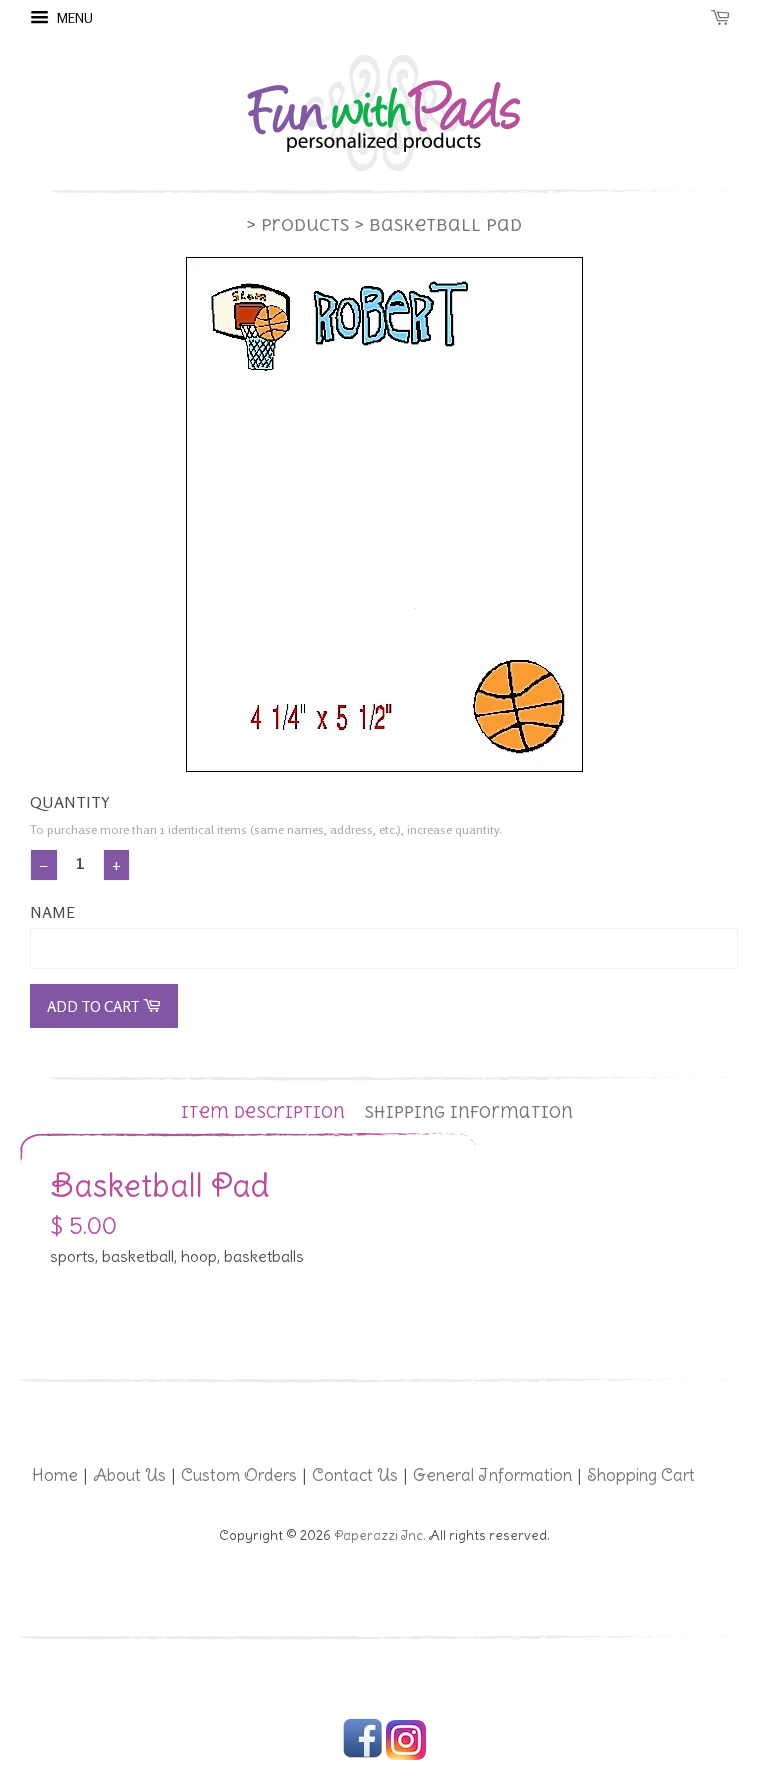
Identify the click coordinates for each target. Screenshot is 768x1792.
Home (55, 1475)
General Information (492, 1475)
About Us (129, 1475)
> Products (297, 225)
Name (52, 912)
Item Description (263, 1112)
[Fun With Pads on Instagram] (406, 1755)
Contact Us (355, 1475)
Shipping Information (468, 1112)
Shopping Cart (641, 1475)
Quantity (70, 802)
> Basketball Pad (438, 225)
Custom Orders (239, 1475)
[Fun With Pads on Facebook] (362, 1755)
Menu (73, 17)
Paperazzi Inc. (380, 1535)
